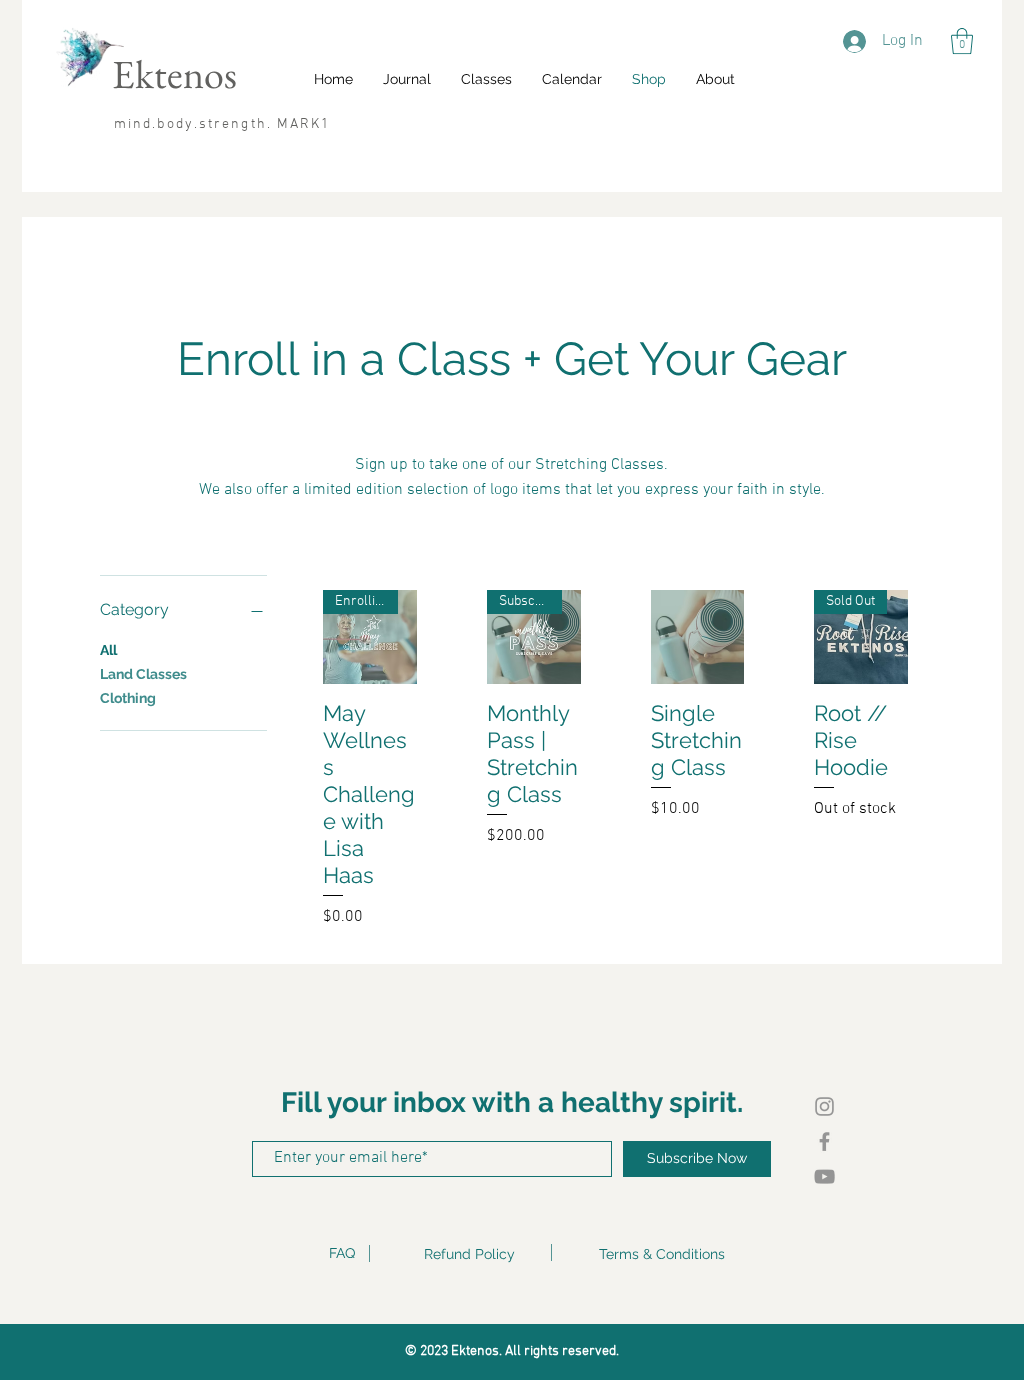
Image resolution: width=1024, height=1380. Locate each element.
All (108, 650)
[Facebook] (824, 1141)
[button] (962, 41)
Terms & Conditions (662, 1254)
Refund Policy (469, 1254)
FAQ (342, 1253)
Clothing (128, 698)
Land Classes (143, 674)
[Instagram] (824, 1106)
